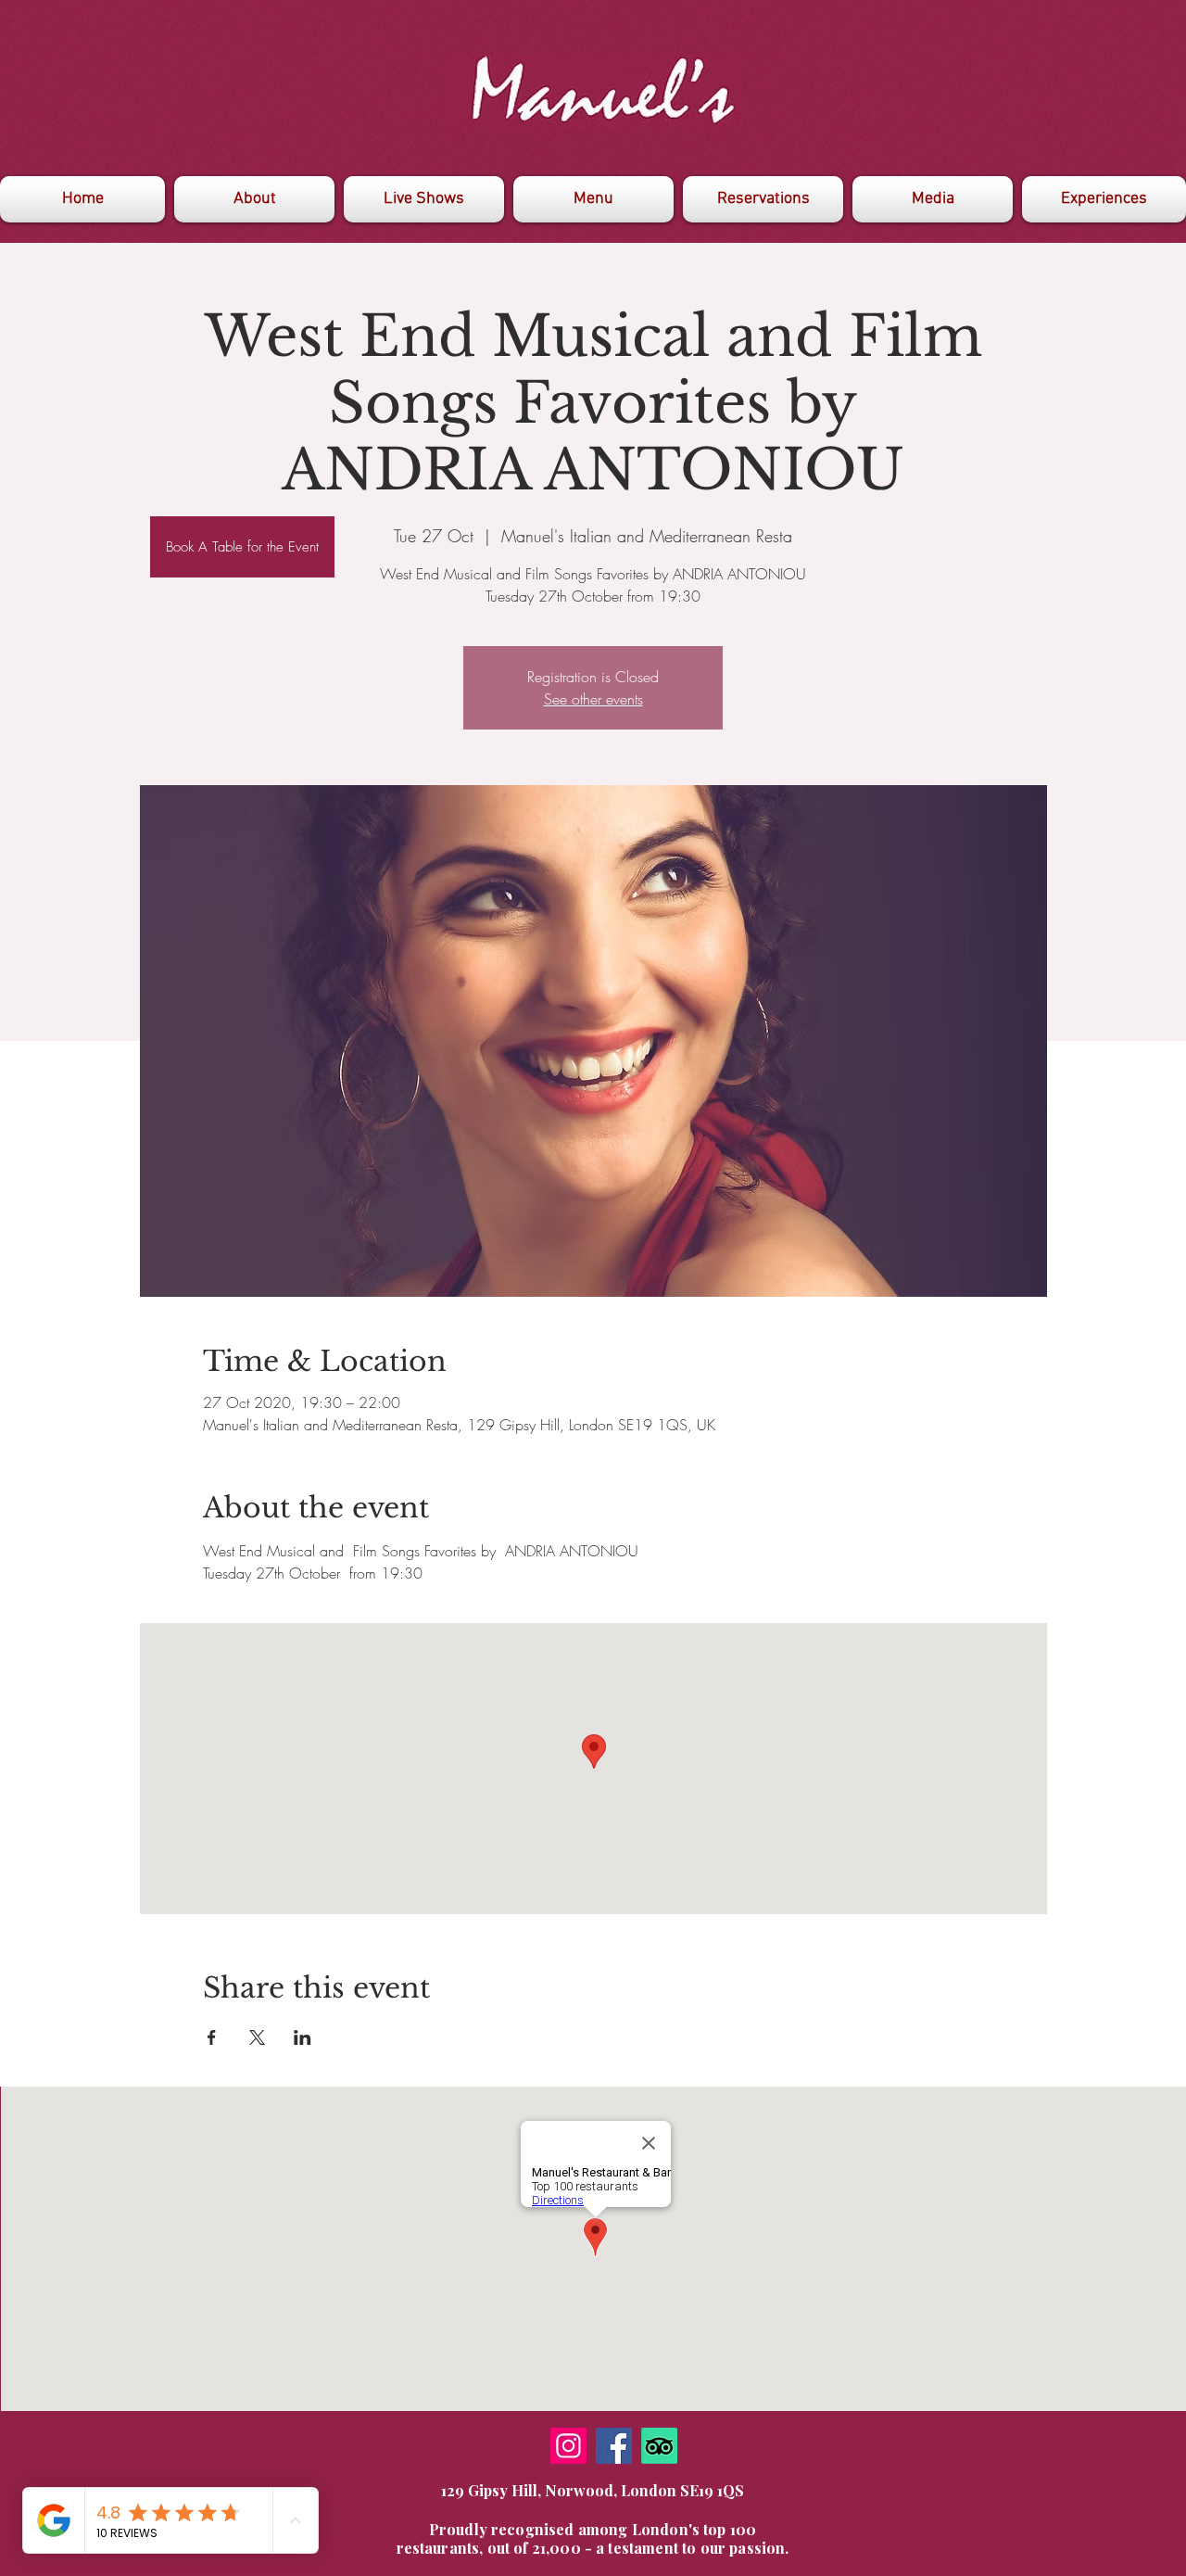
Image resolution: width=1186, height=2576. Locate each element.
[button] (933, 199)
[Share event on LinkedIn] (303, 2037)
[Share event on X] (257, 2037)
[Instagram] (568, 2446)
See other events (593, 699)
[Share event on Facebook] (212, 2037)
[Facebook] (614, 2446)
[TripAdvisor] (659, 2446)
